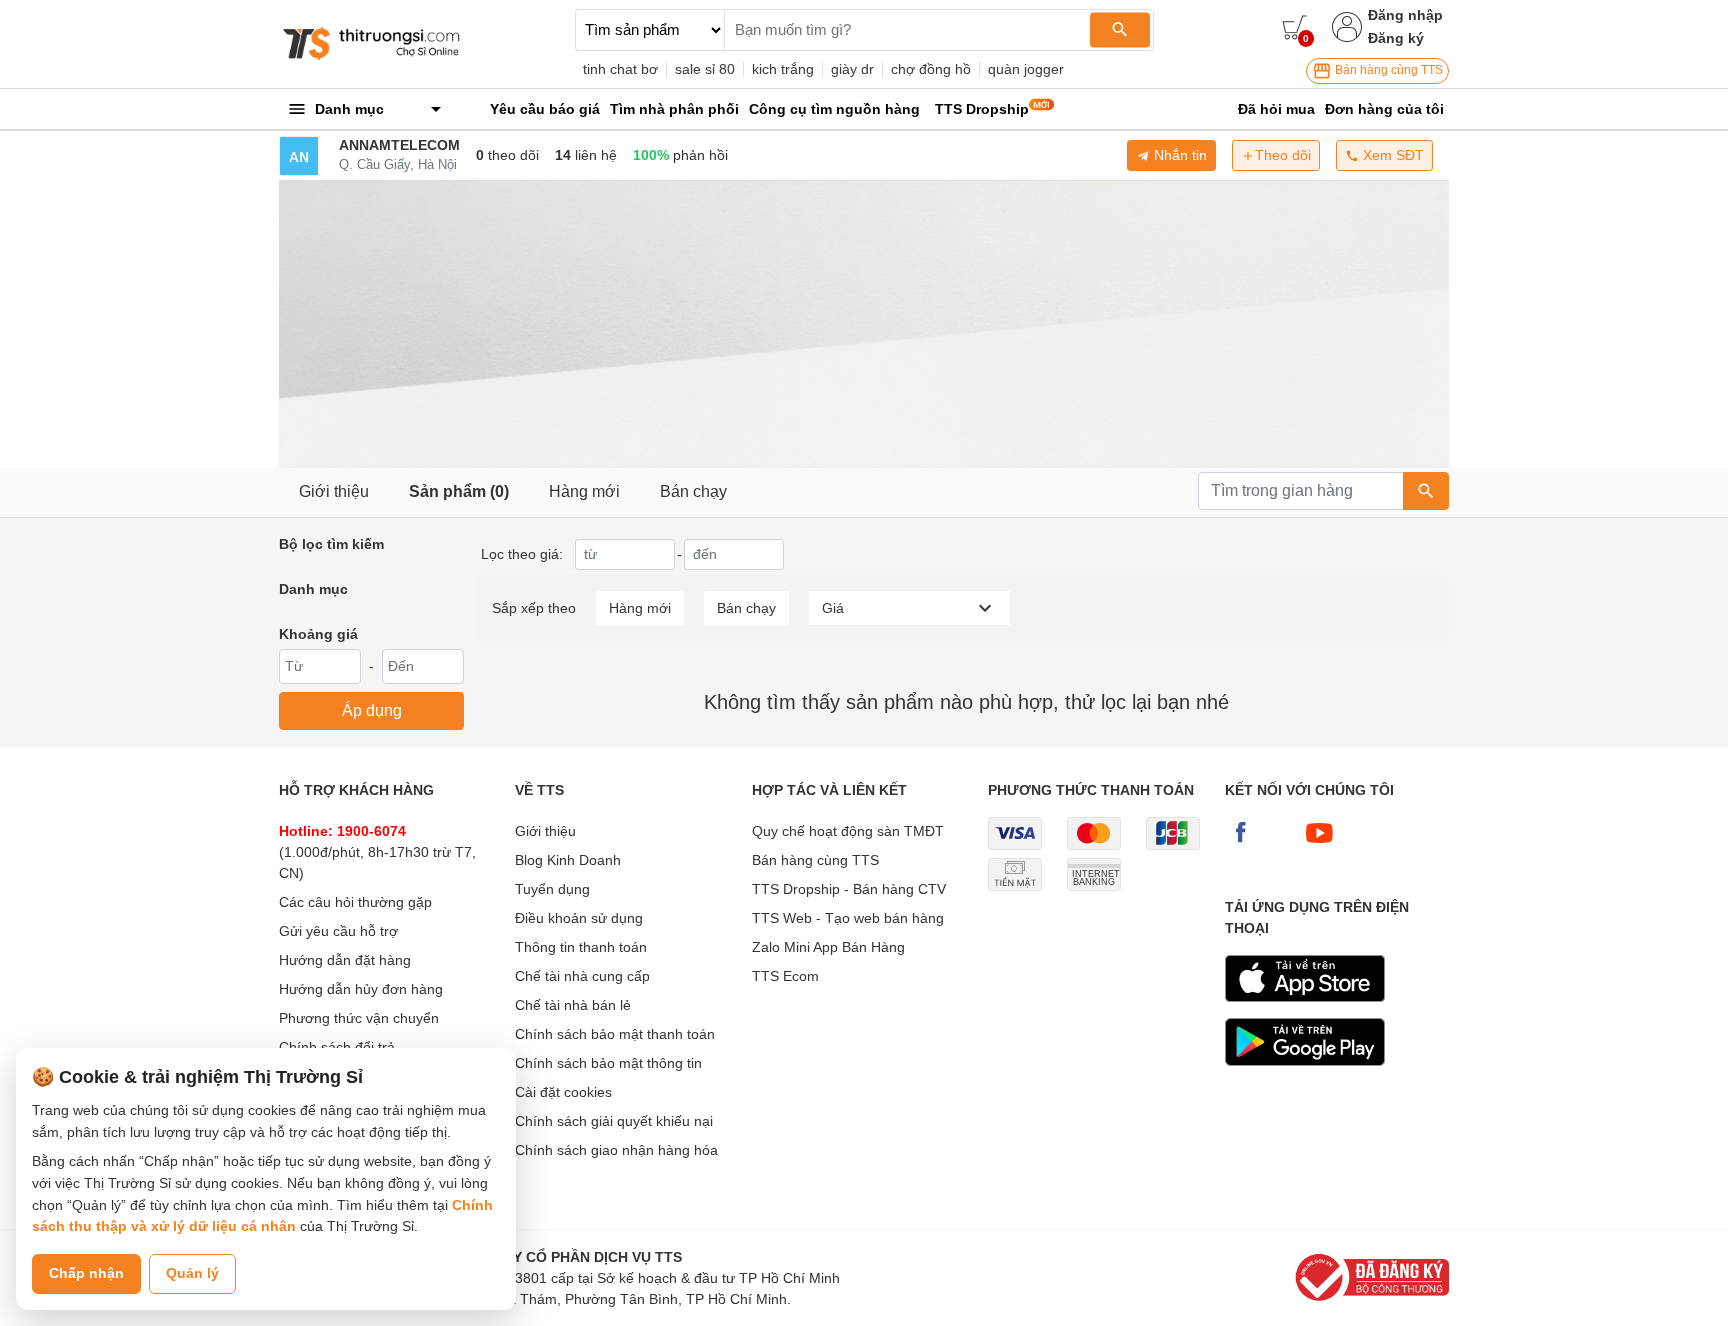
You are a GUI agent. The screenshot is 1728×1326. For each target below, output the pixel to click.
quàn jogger (1026, 69)
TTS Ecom (785, 976)
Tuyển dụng (552, 889)
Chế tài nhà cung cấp (582, 976)
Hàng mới (584, 491)
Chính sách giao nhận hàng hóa (616, 1150)
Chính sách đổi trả (337, 1047)
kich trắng (783, 69)
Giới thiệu (334, 491)
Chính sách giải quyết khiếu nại (614, 1121)
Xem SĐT (1391, 155)
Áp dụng (372, 710)
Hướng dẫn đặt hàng (345, 960)
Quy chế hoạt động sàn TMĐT (848, 831)
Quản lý (192, 1273)
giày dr (852, 69)
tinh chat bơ (620, 69)
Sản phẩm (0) (459, 491)
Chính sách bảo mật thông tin (608, 1063)
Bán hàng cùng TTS (1387, 70)
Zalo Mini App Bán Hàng (828, 947)
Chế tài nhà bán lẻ (573, 1005)
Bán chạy (693, 491)
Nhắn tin (1178, 155)
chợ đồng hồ (931, 69)
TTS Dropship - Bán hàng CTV (849, 889)
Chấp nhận (86, 1273)
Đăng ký (1396, 38)
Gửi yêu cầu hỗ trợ (338, 931)
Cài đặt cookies (563, 1092)
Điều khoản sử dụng (579, 918)
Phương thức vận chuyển (359, 1018)
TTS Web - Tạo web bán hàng (848, 918)
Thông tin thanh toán (581, 947)
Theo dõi (1283, 155)
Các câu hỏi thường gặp (355, 902)
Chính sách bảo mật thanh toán (615, 1034)
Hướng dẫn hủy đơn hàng (361, 989)
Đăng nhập (1405, 15)
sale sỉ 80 (705, 69)
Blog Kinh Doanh (568, 860)
